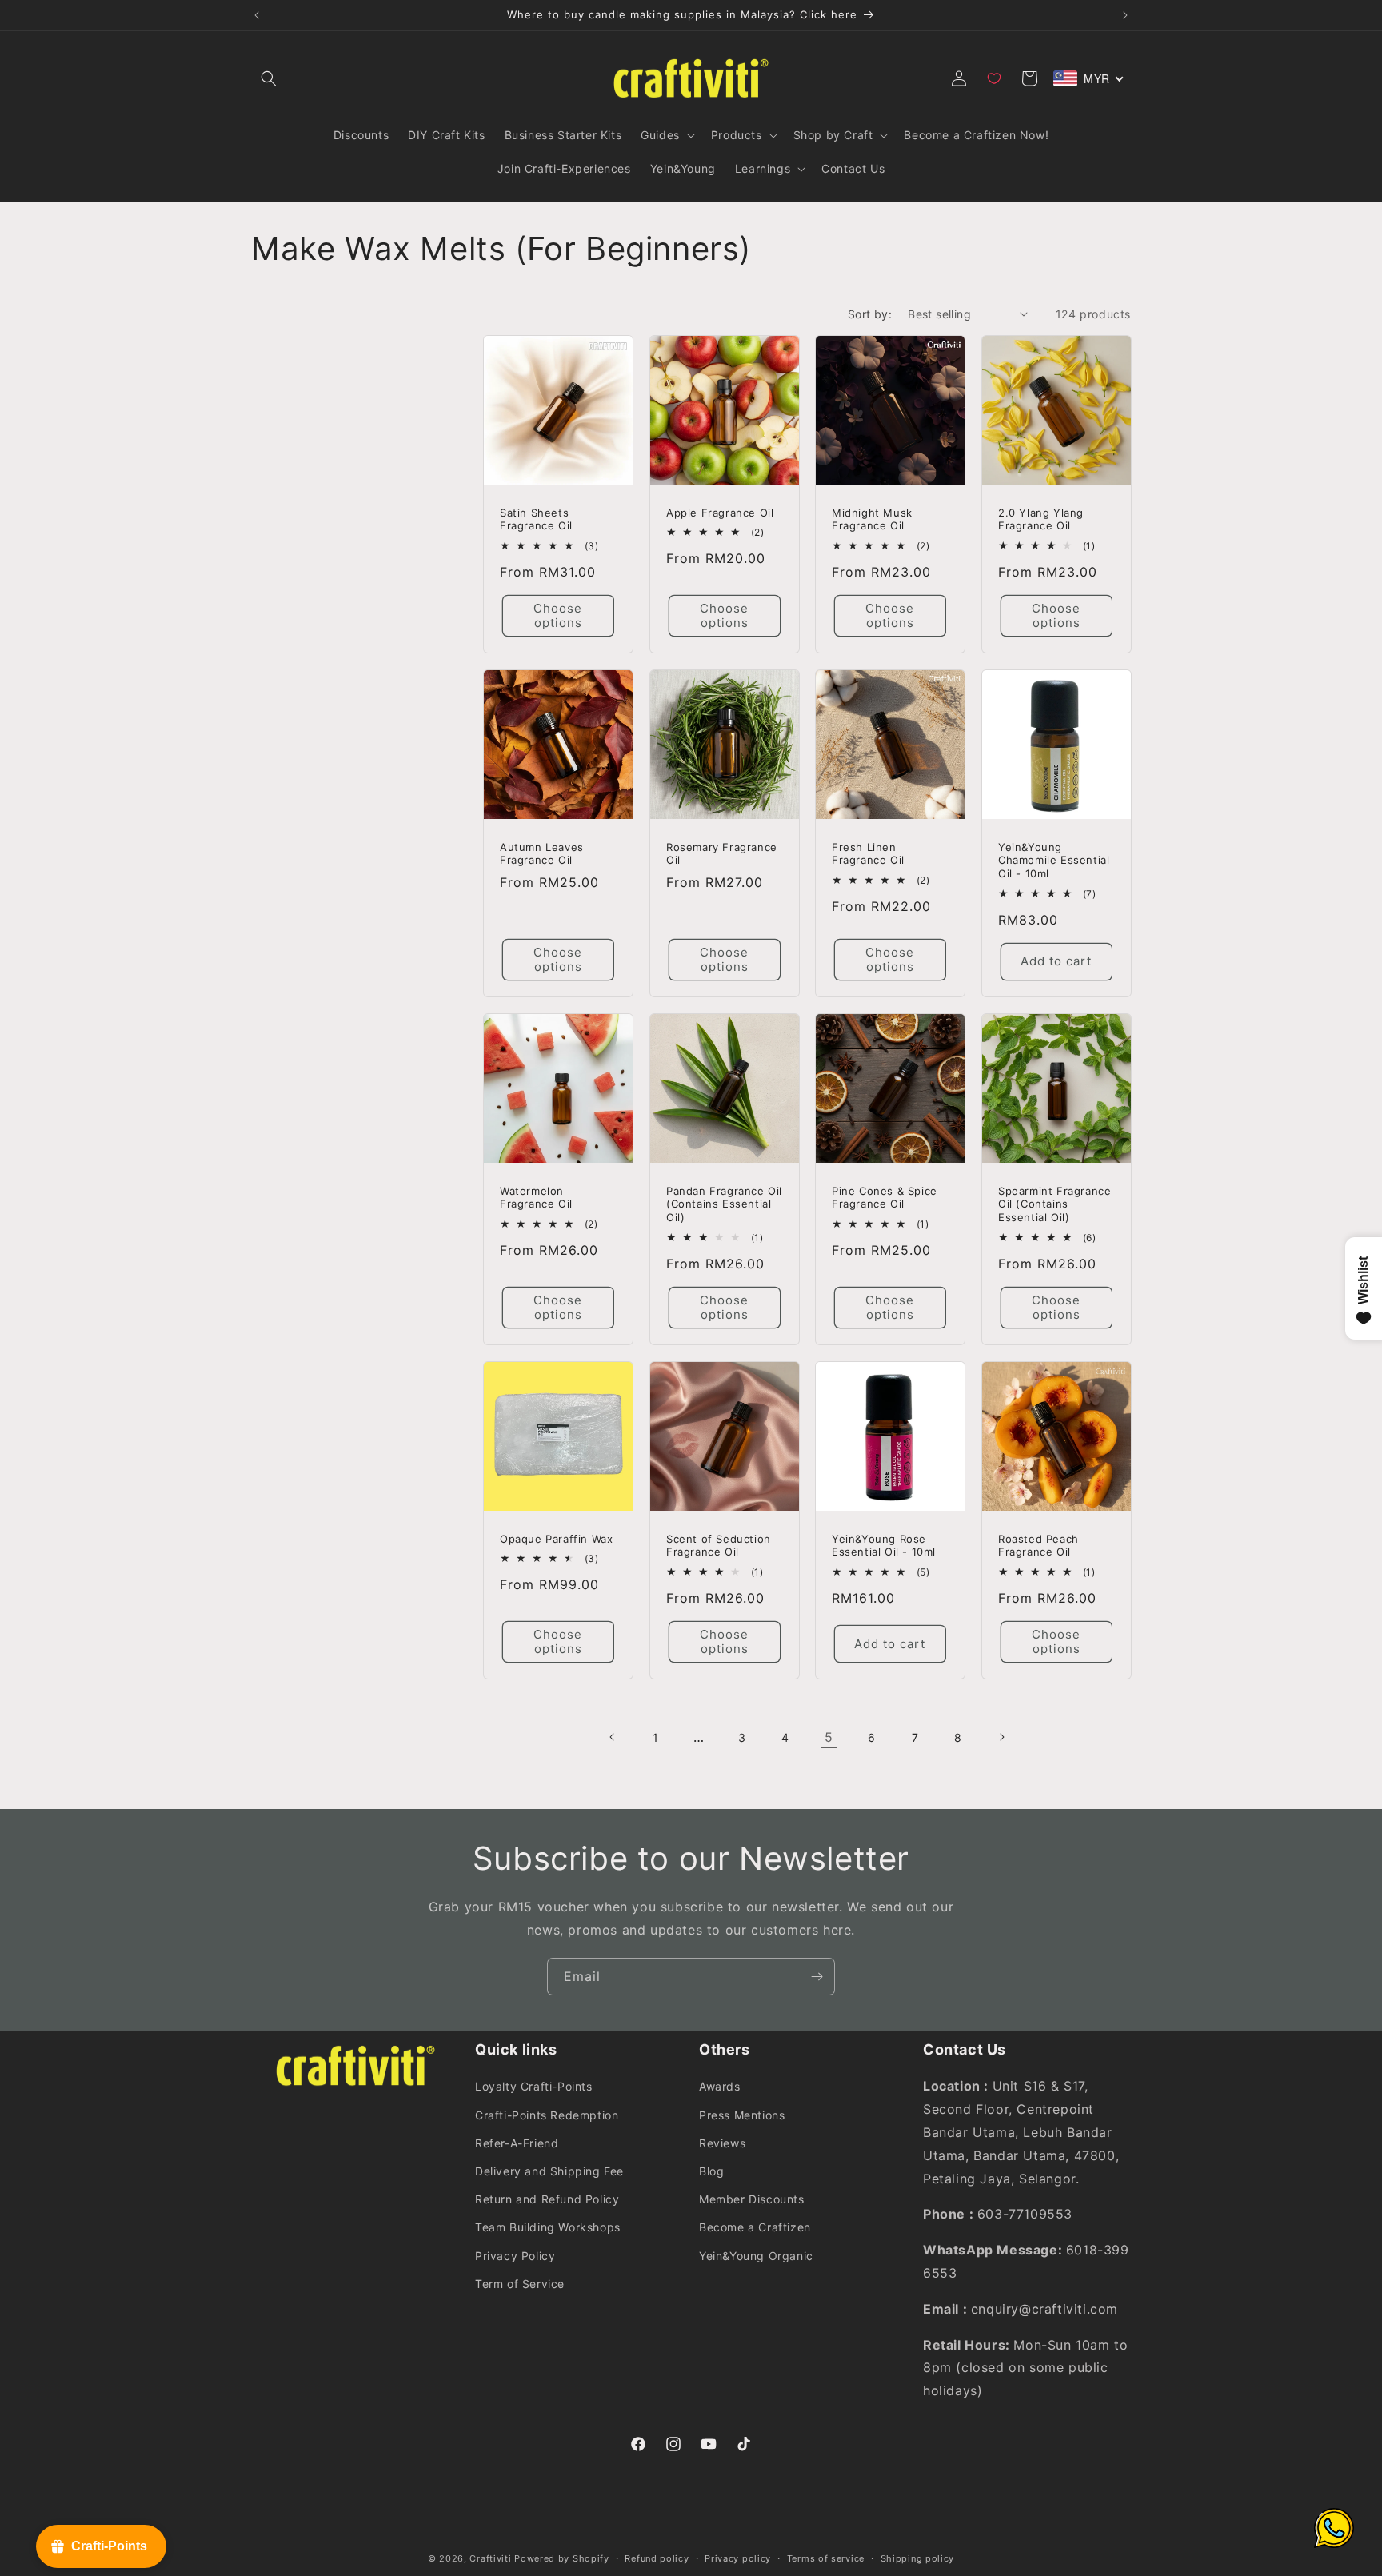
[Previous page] (613, 1737)
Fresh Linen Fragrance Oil (868, 854)
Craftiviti (490, 2558)
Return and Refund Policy (547, 2199)
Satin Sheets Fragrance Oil (536, 519)
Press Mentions (742, 2114)
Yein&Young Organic (756, 2255)
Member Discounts (752, 2199)
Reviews (722, 2142)
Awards (720, 2086)
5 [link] (829, 1737)
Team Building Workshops (548, 2227)
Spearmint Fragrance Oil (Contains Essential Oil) (1054, 1204)
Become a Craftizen (755, 2227)
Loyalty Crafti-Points (534, 2086)
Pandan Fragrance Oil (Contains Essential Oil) (724, 1204)
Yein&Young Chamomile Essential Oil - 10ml (1054, 861)
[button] (269, 78)
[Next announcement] (1125, 15)
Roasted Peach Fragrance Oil (1038, 1545)
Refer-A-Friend (517, 2142)
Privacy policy (738, 2558)
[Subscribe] (817, 1977)
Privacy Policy (515, 2255)
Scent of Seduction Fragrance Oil (719, 1545)
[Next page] (1001, 1737)
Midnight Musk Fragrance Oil (872, 519)
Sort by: (870, 314)
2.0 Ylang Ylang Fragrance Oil (1041, 519)
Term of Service (520, 2283)
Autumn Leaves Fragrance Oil (542, 854)
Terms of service (826, 2558)
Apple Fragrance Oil (720, 512)
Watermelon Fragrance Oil (536, 1198)
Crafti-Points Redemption (547, 2114)
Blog (711, 2171)
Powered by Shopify (562, 2558)
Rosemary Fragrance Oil (722, 854)
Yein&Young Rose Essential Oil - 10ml (884, 1545)
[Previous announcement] (257, 15)
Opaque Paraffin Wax (556, 1538)
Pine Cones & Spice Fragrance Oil (885, 1198)
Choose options (558, 615)
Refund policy (657, 2558)
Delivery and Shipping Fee (549, 2171)
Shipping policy (918, 2558)
